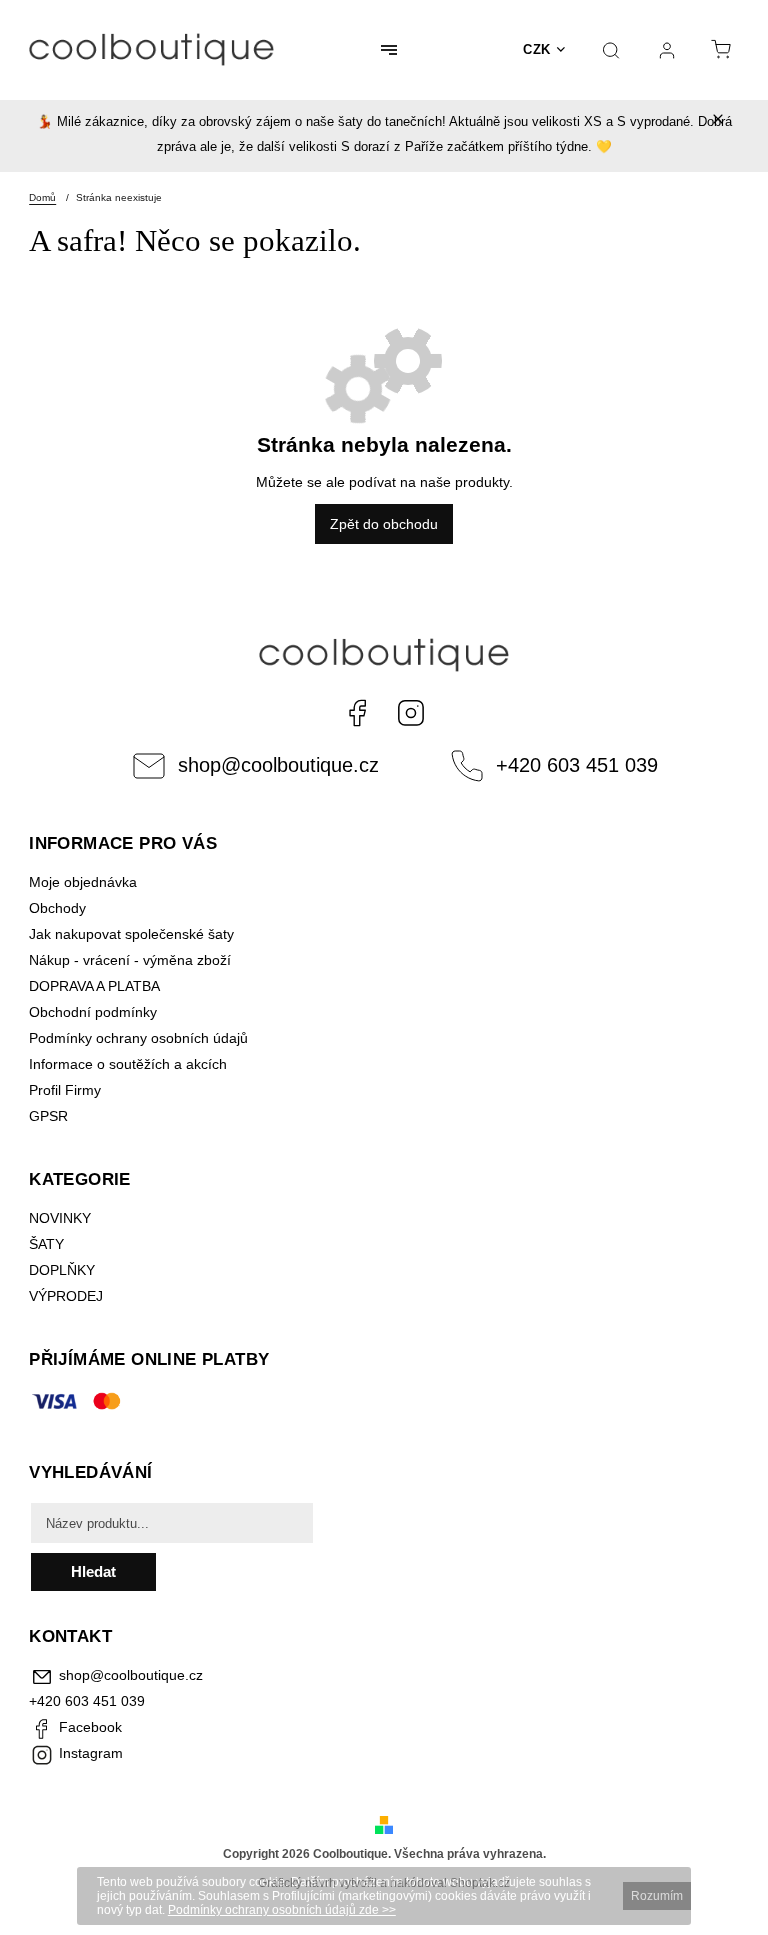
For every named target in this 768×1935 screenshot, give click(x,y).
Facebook (357, 713)
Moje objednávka (83, 882)
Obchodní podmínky (93, 1012)
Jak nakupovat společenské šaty (131, 934)
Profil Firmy (65, 1090)
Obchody (57, 908)
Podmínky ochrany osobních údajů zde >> (282, 1910)
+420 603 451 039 (577, 765)
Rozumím (657, 1896)
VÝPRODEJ (66, 1296)
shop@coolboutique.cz (278, 765)
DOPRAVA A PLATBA (94, 986)
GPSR (48, 1116)
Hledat (93, 1571)
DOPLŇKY (62, 1270)
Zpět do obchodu (384, 524)
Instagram (411, 713)
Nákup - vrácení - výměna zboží (130, 960)
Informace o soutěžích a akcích (128, 1064)
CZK (537, 49)
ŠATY (48, 1244)
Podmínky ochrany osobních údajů (138, 1038)
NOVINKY (60, 1218)
